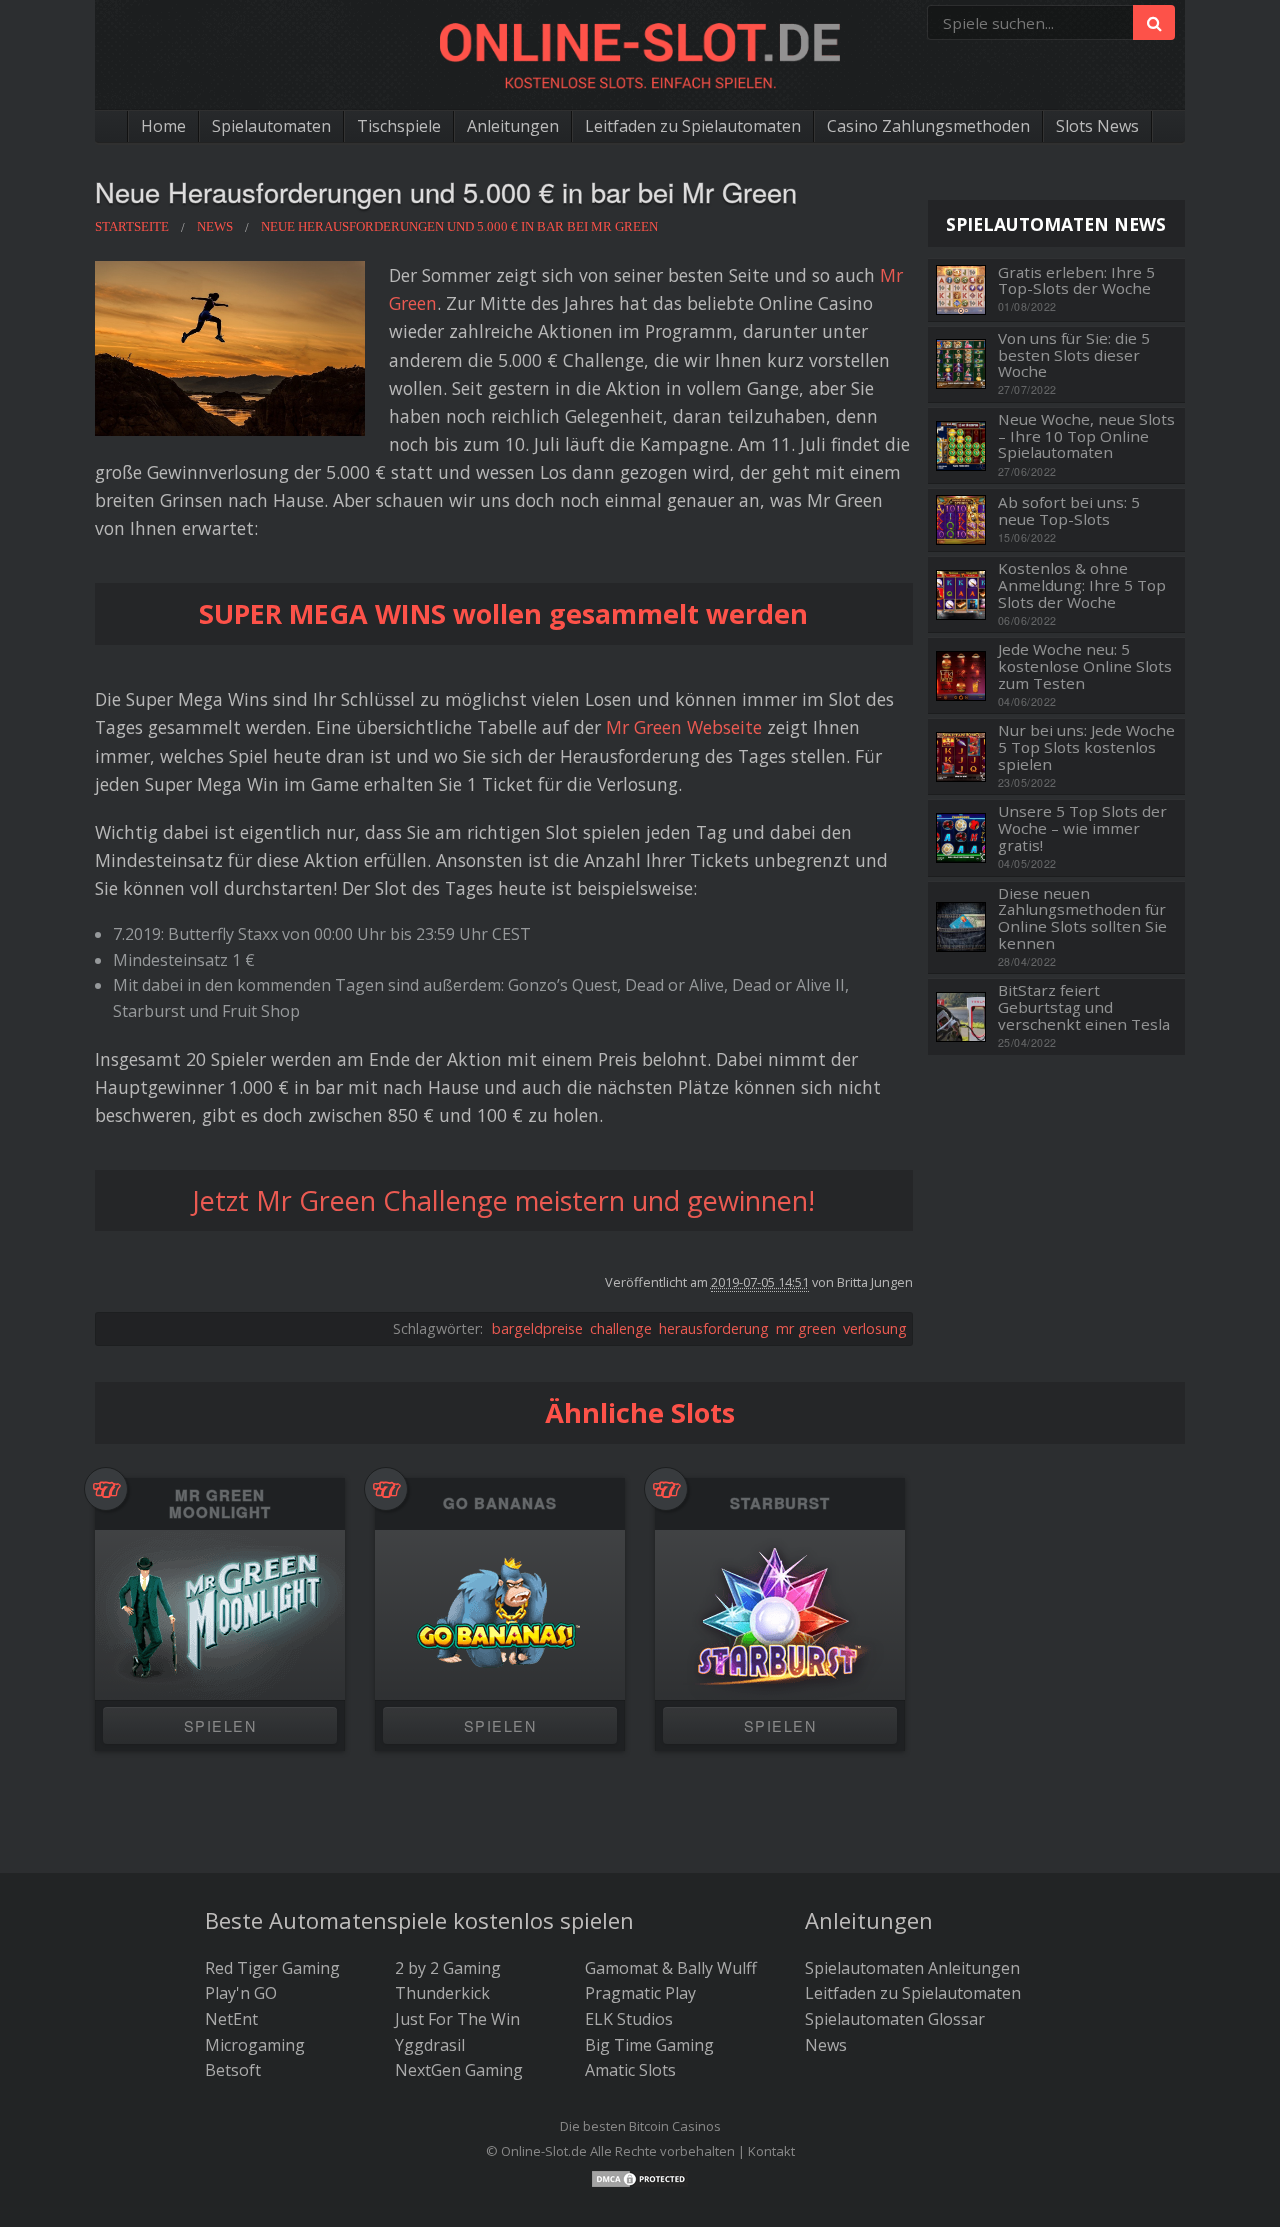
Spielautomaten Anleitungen (912, 1968)
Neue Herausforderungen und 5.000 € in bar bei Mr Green (446, 191)
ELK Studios (629, 2019)
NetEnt (231, 2019)
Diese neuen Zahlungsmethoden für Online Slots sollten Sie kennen (1082, 918)
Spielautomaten (271, 126)
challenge (621, 1328)
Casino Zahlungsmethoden (928, 126)
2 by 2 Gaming (448, 1968)
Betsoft (233, 2070)
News (826, 2045)
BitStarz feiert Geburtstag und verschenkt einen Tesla (1084, 1007)
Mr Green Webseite (684, 727)
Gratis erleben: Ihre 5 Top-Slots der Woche (1076, 280)
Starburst (780, 1503)
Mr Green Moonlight (219, 1503)
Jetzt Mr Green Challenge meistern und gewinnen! (504, 1200)
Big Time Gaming (649, 2045)
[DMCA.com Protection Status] (640, 2177)
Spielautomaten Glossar (895, 2019)
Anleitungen (513, 126)
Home (163, 126)
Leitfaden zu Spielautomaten (693, 126)
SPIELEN (220, 1725)
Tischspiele (399, 126)
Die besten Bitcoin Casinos (640, 2126)
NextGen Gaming (459, 2070)
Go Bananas (499, 1503)
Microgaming (255, 2045)
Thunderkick (442, 1993)
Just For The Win (457, 2019)
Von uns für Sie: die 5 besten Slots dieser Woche (1074, 355)
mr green (806, 1328)
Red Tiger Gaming (272, 1968)
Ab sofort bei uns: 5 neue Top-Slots (1069, 510)
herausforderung (714, 1328)
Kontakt (771, 2151)
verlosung (875, 1328)
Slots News (1097, 126)
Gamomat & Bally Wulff (671, 1968)
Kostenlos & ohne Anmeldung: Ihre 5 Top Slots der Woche (1082, 585)
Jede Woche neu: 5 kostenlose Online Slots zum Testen (1085, 666)
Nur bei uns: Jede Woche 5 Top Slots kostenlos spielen (1086, 747)
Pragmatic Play (640, 1993)
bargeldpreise (537, 1328)
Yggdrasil (430, 2045)
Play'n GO (241, 1993)
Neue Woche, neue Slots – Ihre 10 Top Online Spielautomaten (1086, 436)
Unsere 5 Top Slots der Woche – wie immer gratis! (1082, 828)
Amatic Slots (630, 2070)
